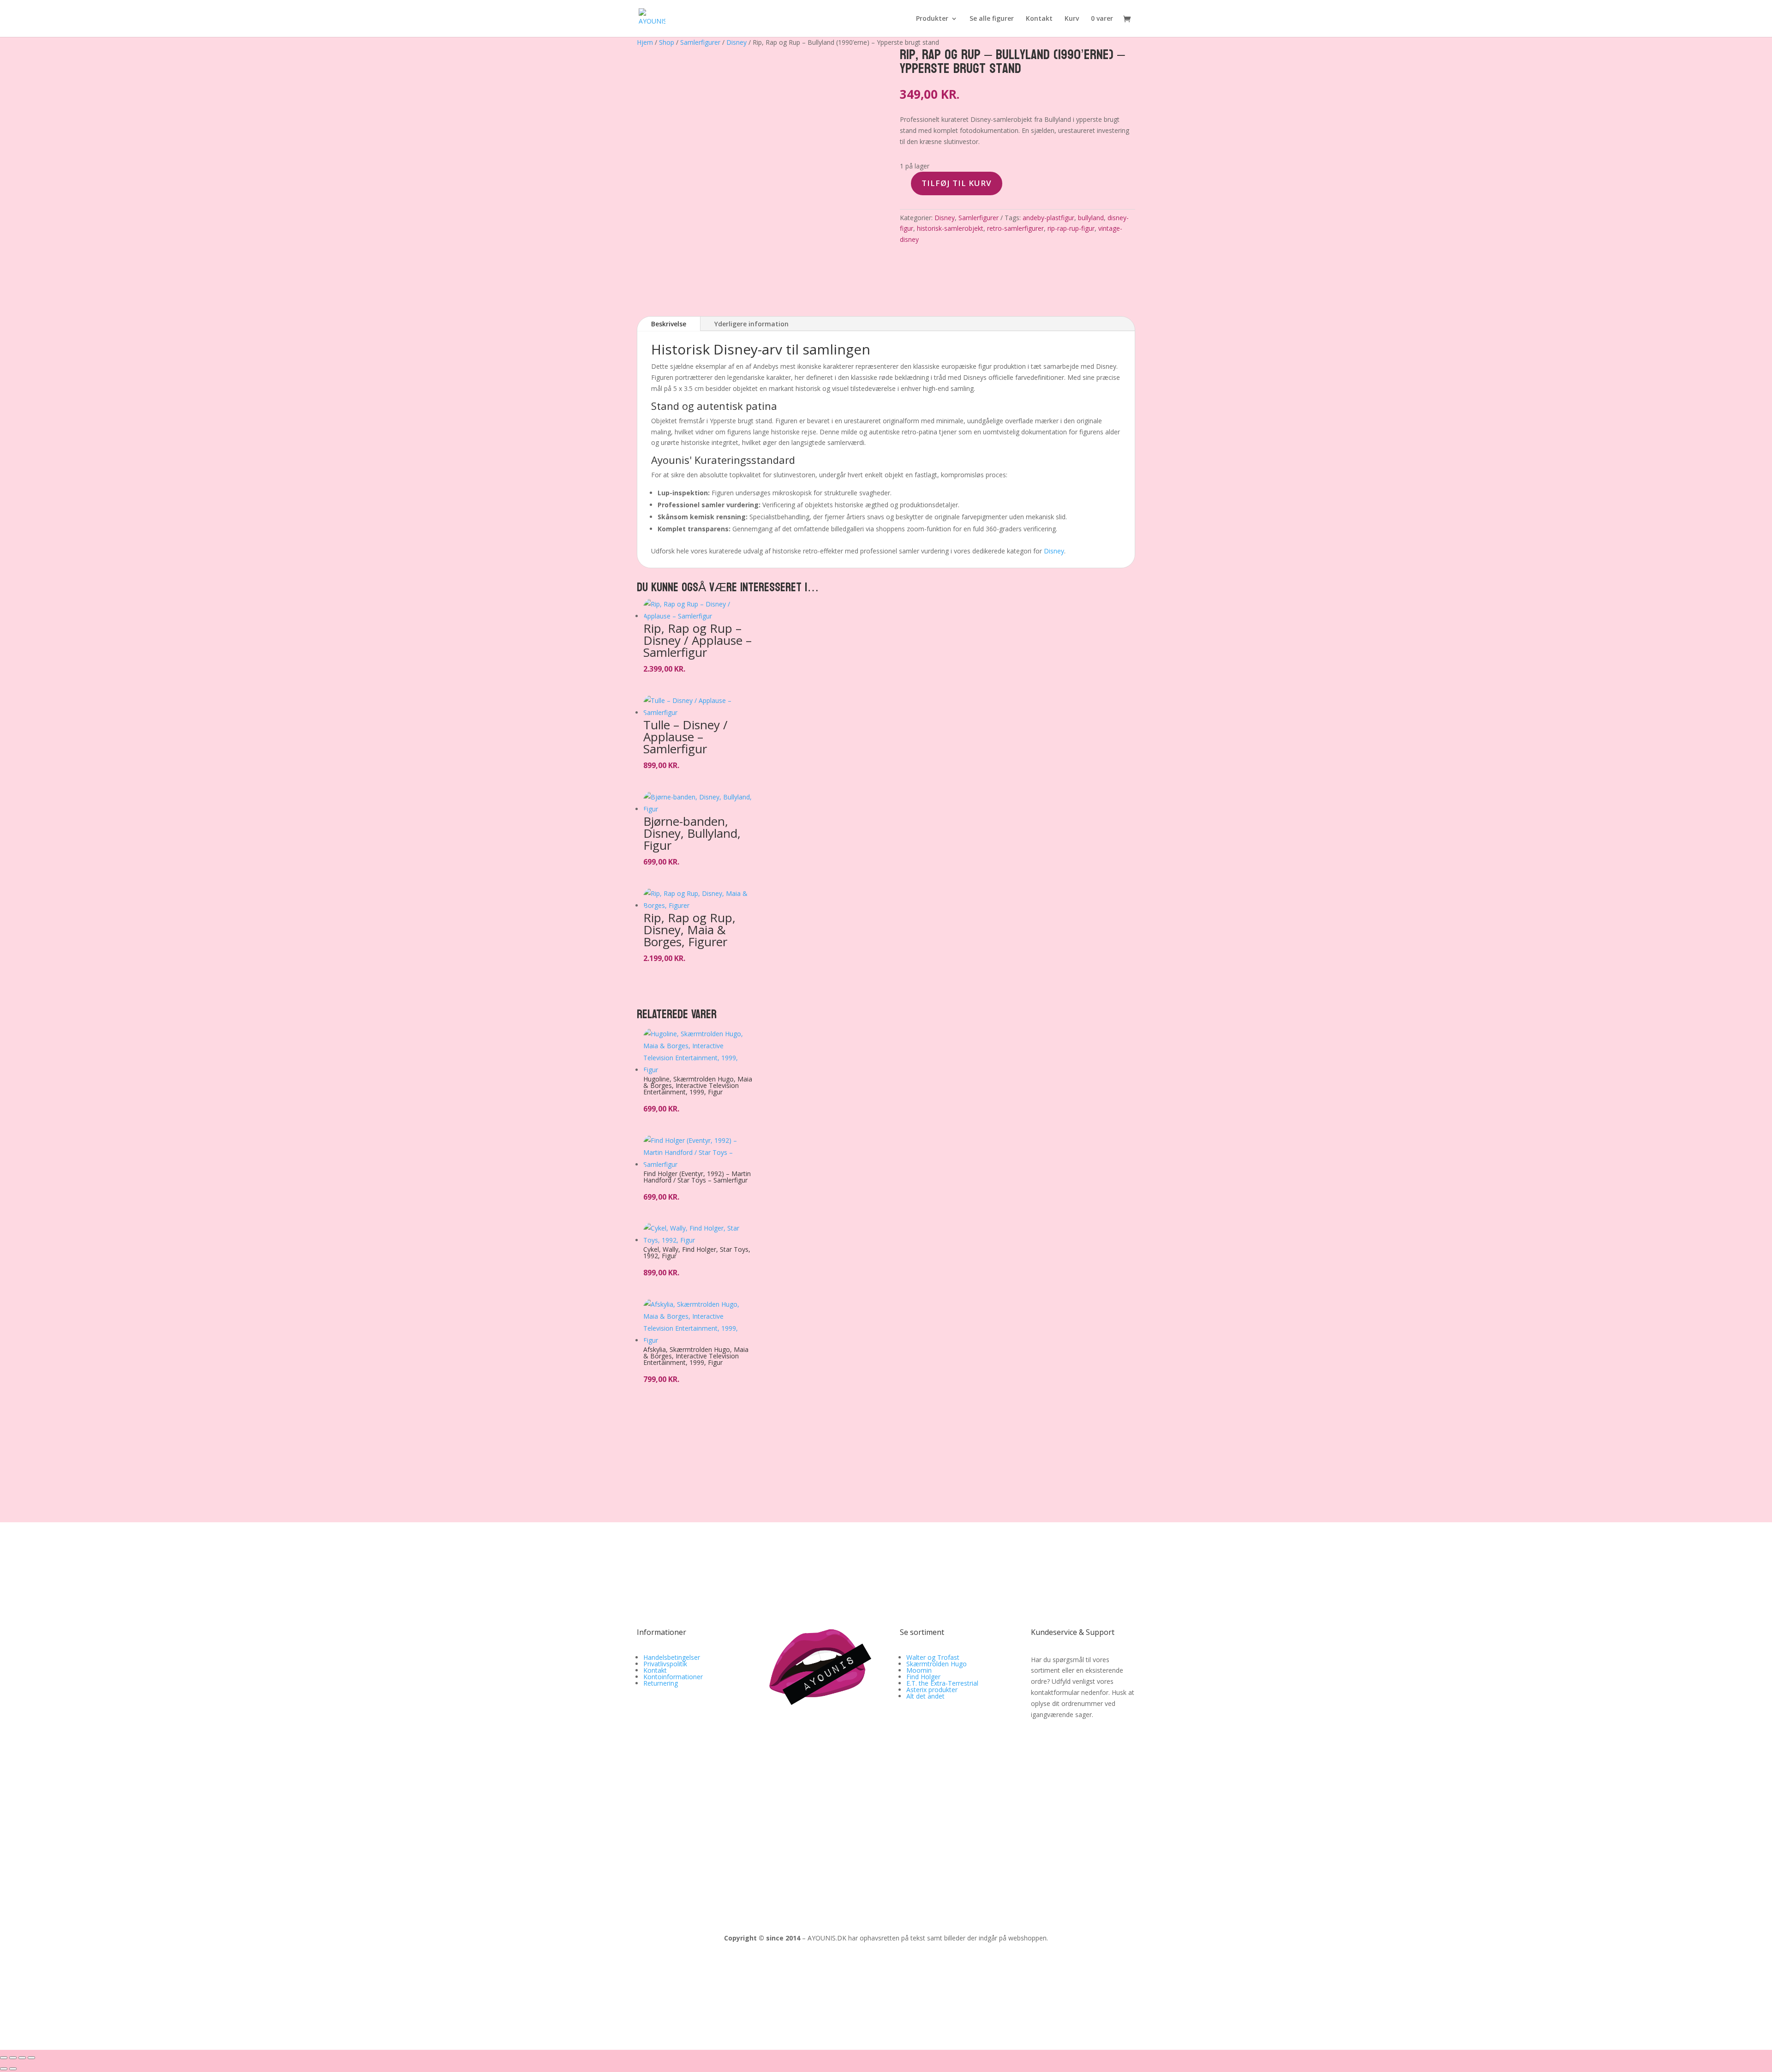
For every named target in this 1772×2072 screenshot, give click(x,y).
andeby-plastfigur (1048, 218)
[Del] (22, 2058)
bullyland (1091, 218)
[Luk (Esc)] (31, 2058)
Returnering (661, 1683)
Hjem (645, 42)
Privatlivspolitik (665, 1664)
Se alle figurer (992, 19)
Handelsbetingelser (672, 1657)
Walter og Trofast (933, 1657)
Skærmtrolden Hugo (937, 1664)
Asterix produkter (932, 1690)
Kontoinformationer (673, 1677)
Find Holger (923, 1677)
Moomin (919, 1670)
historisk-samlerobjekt (950, 228)
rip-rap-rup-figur (1071, 228)
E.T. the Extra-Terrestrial (942, 1683)
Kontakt (1039, 19)
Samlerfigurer (700, 42)
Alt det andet (925, 1696)
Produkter (932, 19)
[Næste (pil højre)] (13, 2069)
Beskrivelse (669, 324)
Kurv (1072, 19)
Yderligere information (751, 324)
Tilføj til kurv (957, 183)
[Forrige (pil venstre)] (4, 2069)
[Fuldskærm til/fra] (13, 2058)
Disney (736, 42)
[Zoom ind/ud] (4, 2058)
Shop (667, 42)
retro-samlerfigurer (1015, 228)
